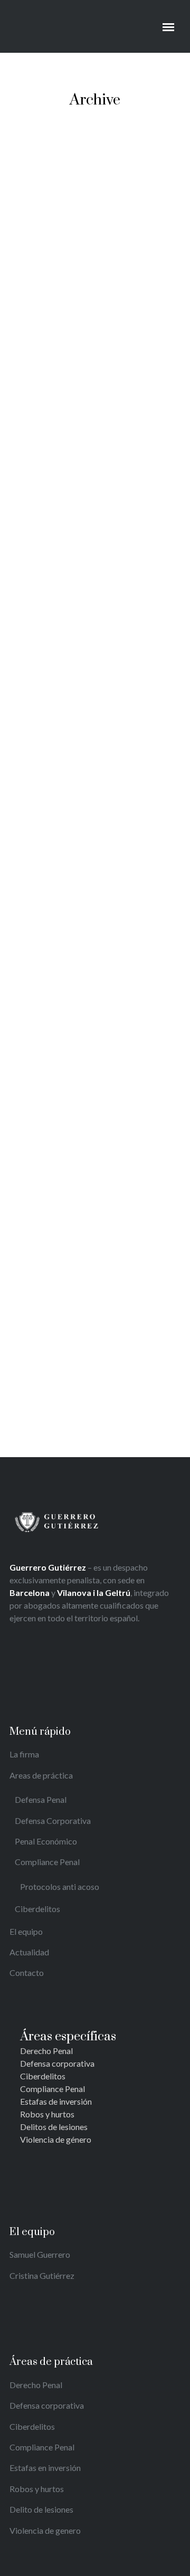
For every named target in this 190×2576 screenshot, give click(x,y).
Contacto (27, 1973)
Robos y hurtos (47, 2114)
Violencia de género (56, 2139)
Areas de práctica (41, 1775)
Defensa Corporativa (53, 1821)
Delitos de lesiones (54, 2127)
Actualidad (29, 1952)
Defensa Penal (41, 1799)
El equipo (26, 1931)
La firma (24, 1754)
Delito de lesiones (41, 2509)
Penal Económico (46, 1841)
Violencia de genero (45, 2530)
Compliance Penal (47, 1862)
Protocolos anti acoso (60, 1886)
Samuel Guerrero (40, 2254)
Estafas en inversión (45, 2468)
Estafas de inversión (56, 2101)
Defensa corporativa (57, 2063)
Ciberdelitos (37, 1909)
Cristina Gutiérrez (42, 2275)
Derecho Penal (46, 2051)
